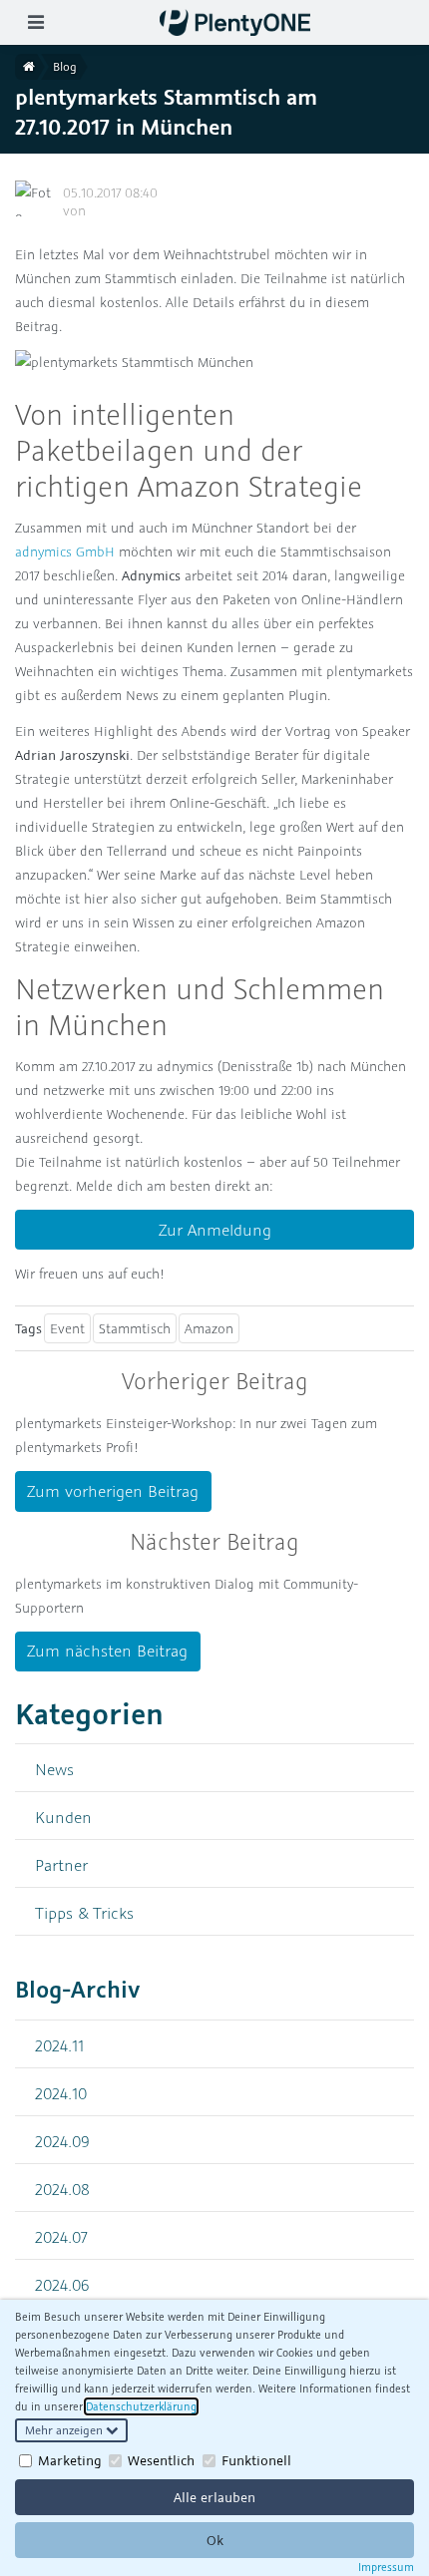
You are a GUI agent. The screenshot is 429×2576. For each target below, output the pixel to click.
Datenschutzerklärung (141, 2406)
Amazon (209, 1328)
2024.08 (62, 2189)
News (54, 1769)
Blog (65, 66)
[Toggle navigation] (35, 22)
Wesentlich (161, 2460)
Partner (61, 1864)
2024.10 (61, 2093)
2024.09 (62, 2141)
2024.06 (62, 2284)
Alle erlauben (214, 2497)
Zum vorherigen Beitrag (113, 1491)
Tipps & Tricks (84, 1912)
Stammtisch (135, 1328)
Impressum (386, 2567)
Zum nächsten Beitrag (107, 1651)
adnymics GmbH (65, 552)
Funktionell (256, 2460)
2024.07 (61, 2236)
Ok (215, 2540)
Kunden (63, 1817)
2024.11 (59, 2045)
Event (67, 1328)
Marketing (70, 2460)
